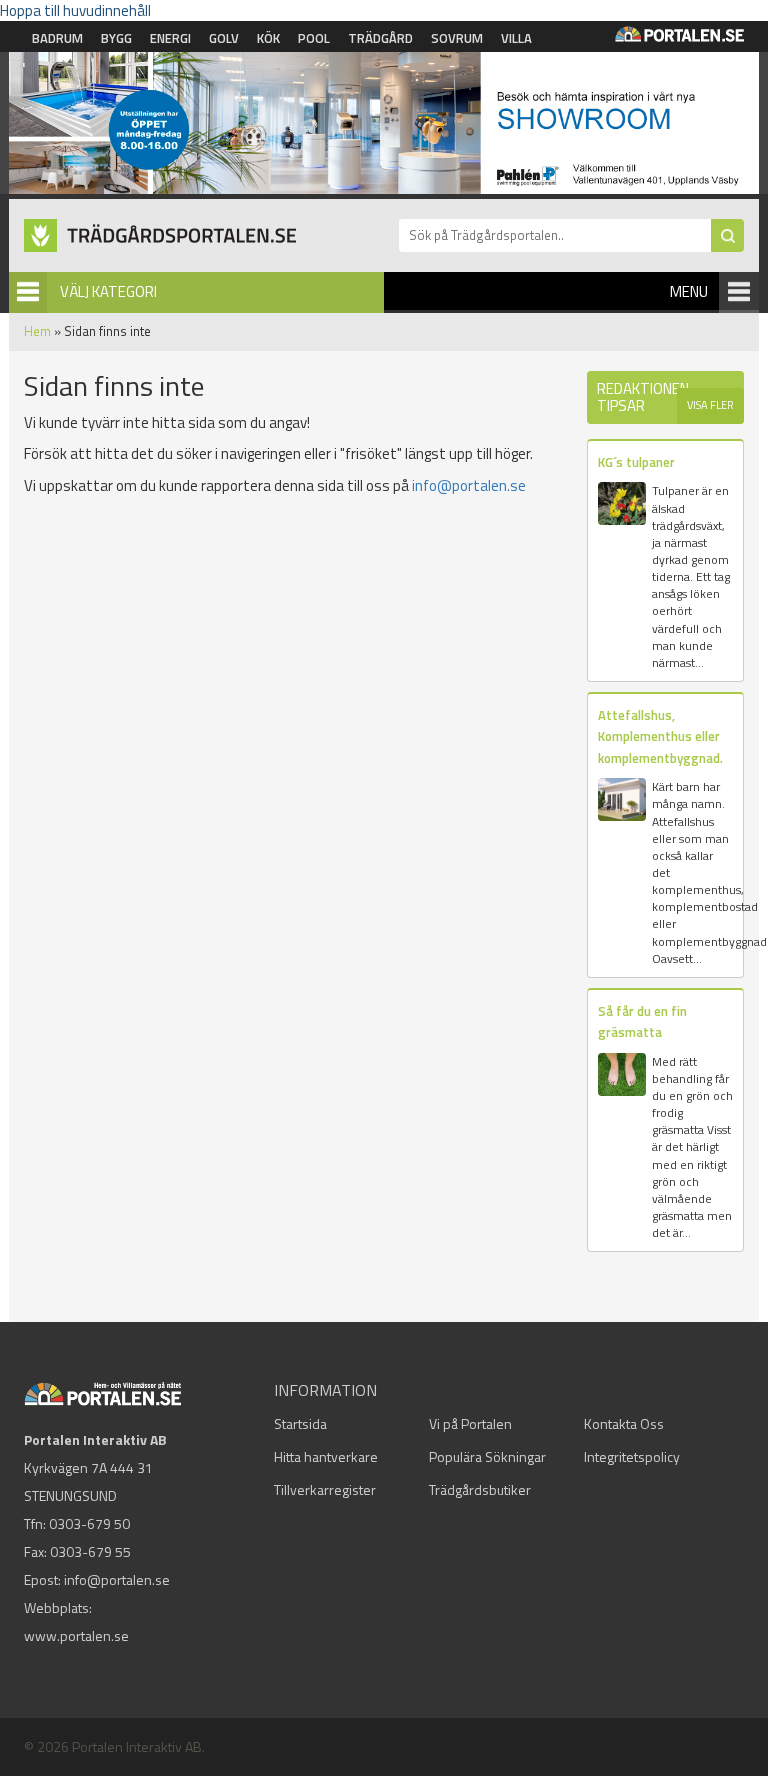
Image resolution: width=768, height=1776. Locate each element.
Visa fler (710, 405)
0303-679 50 (89, 1523)
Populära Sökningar (487, 1456)
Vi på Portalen (470, 1423)
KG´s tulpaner (636, 462)
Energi (170, 38)
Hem (37, 331)
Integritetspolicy (632, 1456)
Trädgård (380, 38)
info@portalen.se (469, 485)
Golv (224, 38)
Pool (314, 38)
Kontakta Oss (624, 1423)
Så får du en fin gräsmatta (642, 1021)
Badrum (57, 38)
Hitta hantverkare (326, 1456)
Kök (268, 38)
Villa (516, 38)
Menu (689, 291)
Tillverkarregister (325, 1489)
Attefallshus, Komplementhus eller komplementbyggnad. (660, 736)
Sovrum (457, 38)
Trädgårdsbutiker (480, 1489)
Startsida (300, 1423)
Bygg (116, 38)
